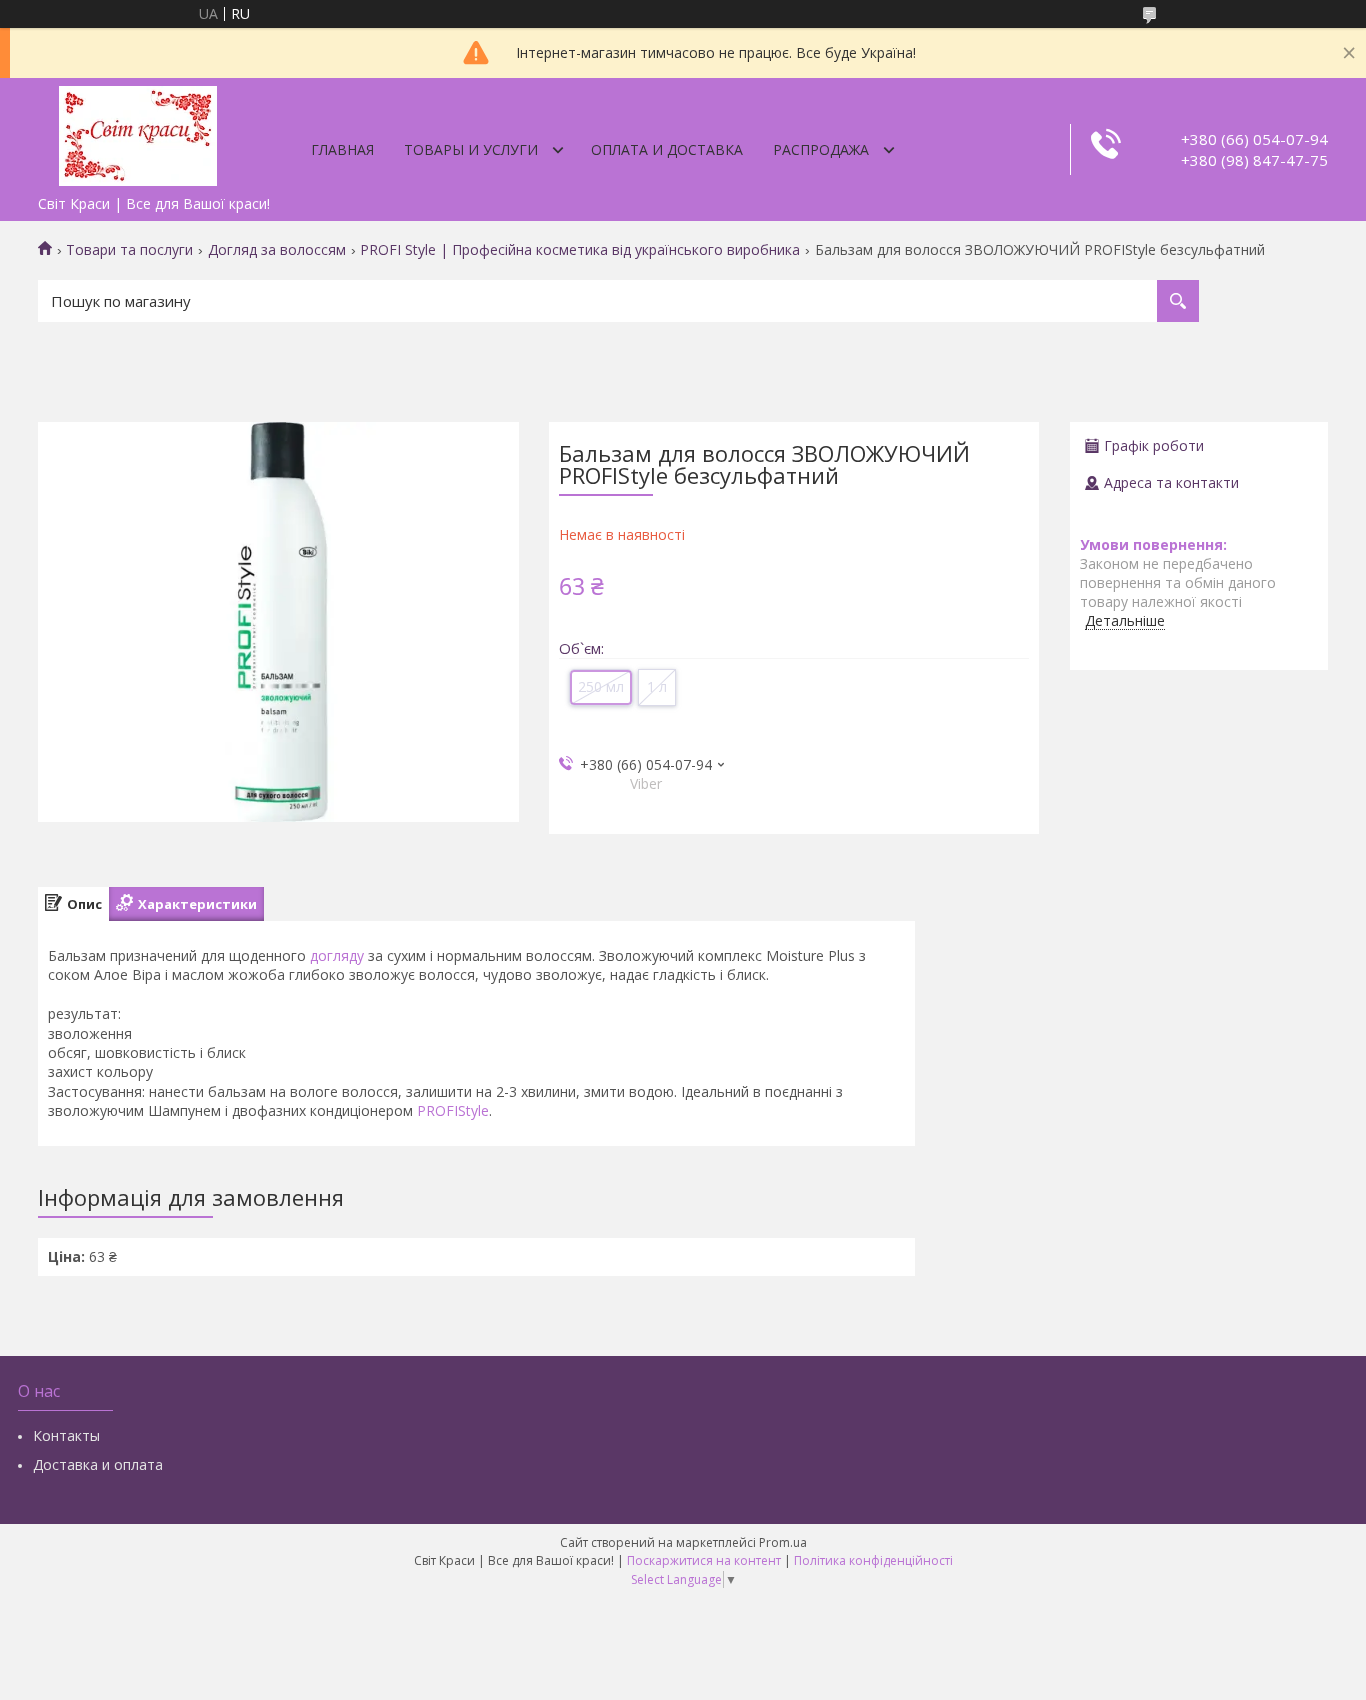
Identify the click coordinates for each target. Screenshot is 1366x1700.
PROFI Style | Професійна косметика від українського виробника (580, 250)
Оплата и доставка (667, 149)
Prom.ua (783, 1542)
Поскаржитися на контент (704, 1560)
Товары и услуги (471, 149)
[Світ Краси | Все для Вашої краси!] (138, 132)
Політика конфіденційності (873, 1560)
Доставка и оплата (98, 1464)
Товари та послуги (129, 250)
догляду (337, 955)
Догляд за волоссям (277, 250)
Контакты (66, 1435)
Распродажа (821, 149)
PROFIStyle (453, 1110)
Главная (342, 149)
